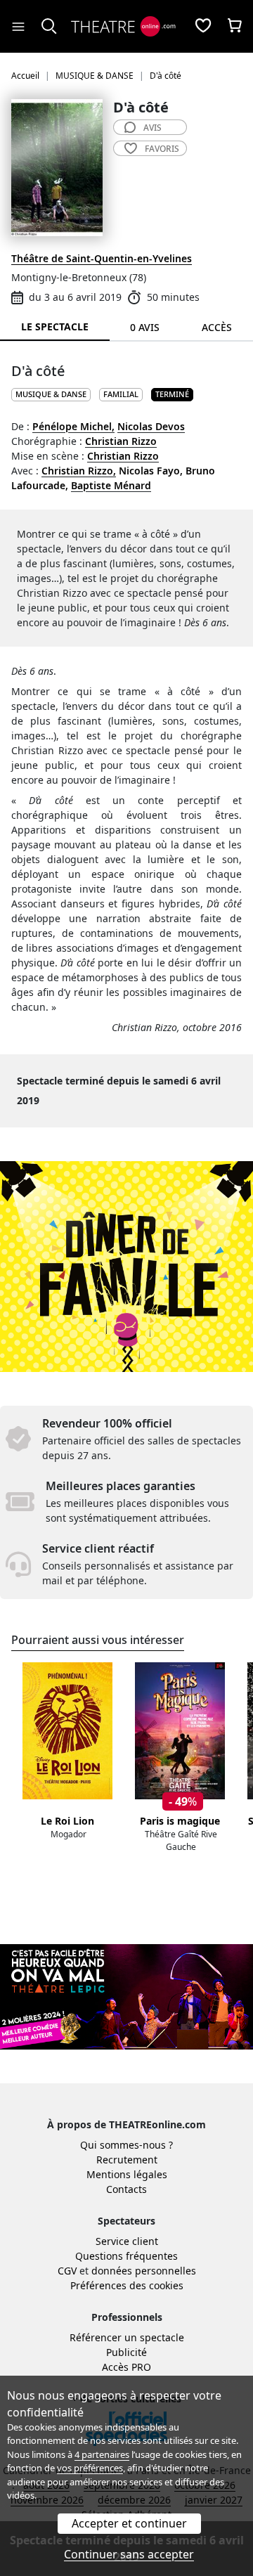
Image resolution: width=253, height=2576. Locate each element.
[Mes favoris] (203, 27)
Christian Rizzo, (79, 471)
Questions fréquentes (126, 2256)
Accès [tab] (217, 327)
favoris (162, 149)
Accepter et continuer (129, 2523)
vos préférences (90, 2468)
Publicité (126, 2352)
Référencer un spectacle (127, 2337)
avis (153, 128)
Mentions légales (127, 2174)
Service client (127, 2241)
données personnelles (144, 2271)
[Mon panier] (235, 27)
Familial (121, 394)
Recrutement (127, 2160)
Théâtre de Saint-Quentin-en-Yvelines (102, 258)
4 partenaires (102, 2454)
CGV (67, 2271)
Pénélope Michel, (73, 426)
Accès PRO (126, 2367)
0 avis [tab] (145, 327)
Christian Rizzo (121, 441)
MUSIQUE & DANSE (51, 394)
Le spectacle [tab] (55, 326)
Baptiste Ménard (111, 485)
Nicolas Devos (151, 426)
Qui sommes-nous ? (126, 2145)
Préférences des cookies (127, 2285)
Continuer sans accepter (129, 2554)
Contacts (126, 2189)
